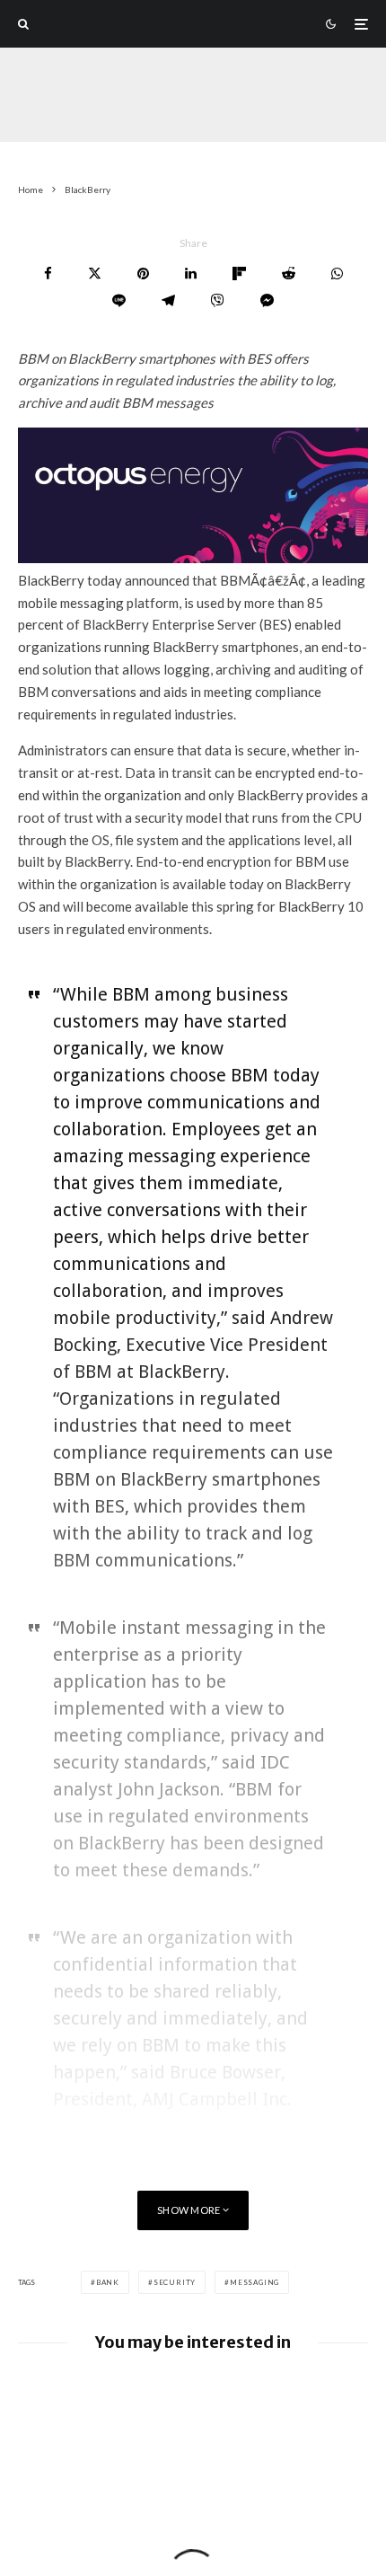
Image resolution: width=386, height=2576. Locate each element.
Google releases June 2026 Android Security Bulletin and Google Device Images (216, 2402)
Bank (108, 2282)
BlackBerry (152, 129)
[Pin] (143, 273)
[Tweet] (95, 273)
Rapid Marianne (60, 129)
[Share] (48, 273)
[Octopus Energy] (193, 558)
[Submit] (289, 273)
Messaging (254, 2282)
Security (175, 2282)
